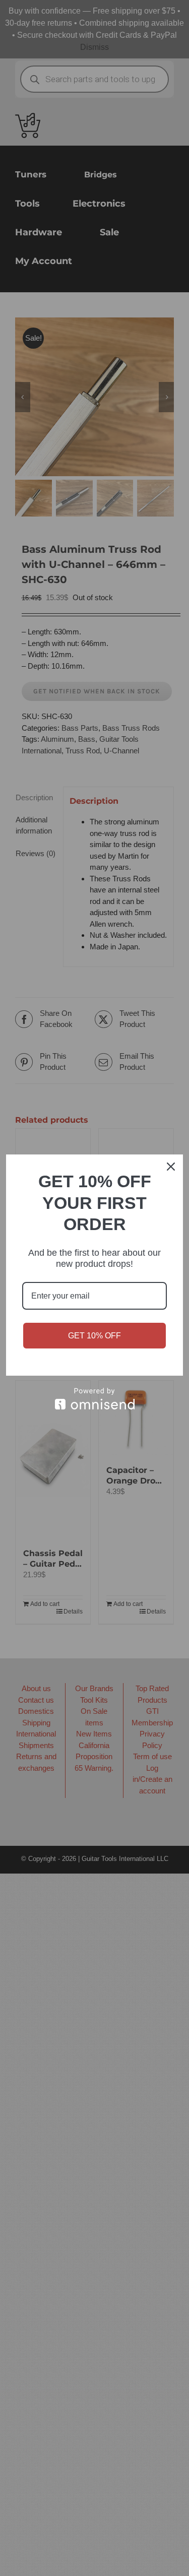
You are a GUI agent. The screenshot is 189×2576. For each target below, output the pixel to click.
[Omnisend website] (94, 1399)
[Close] (171, 1167)
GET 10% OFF (94, 1336)
